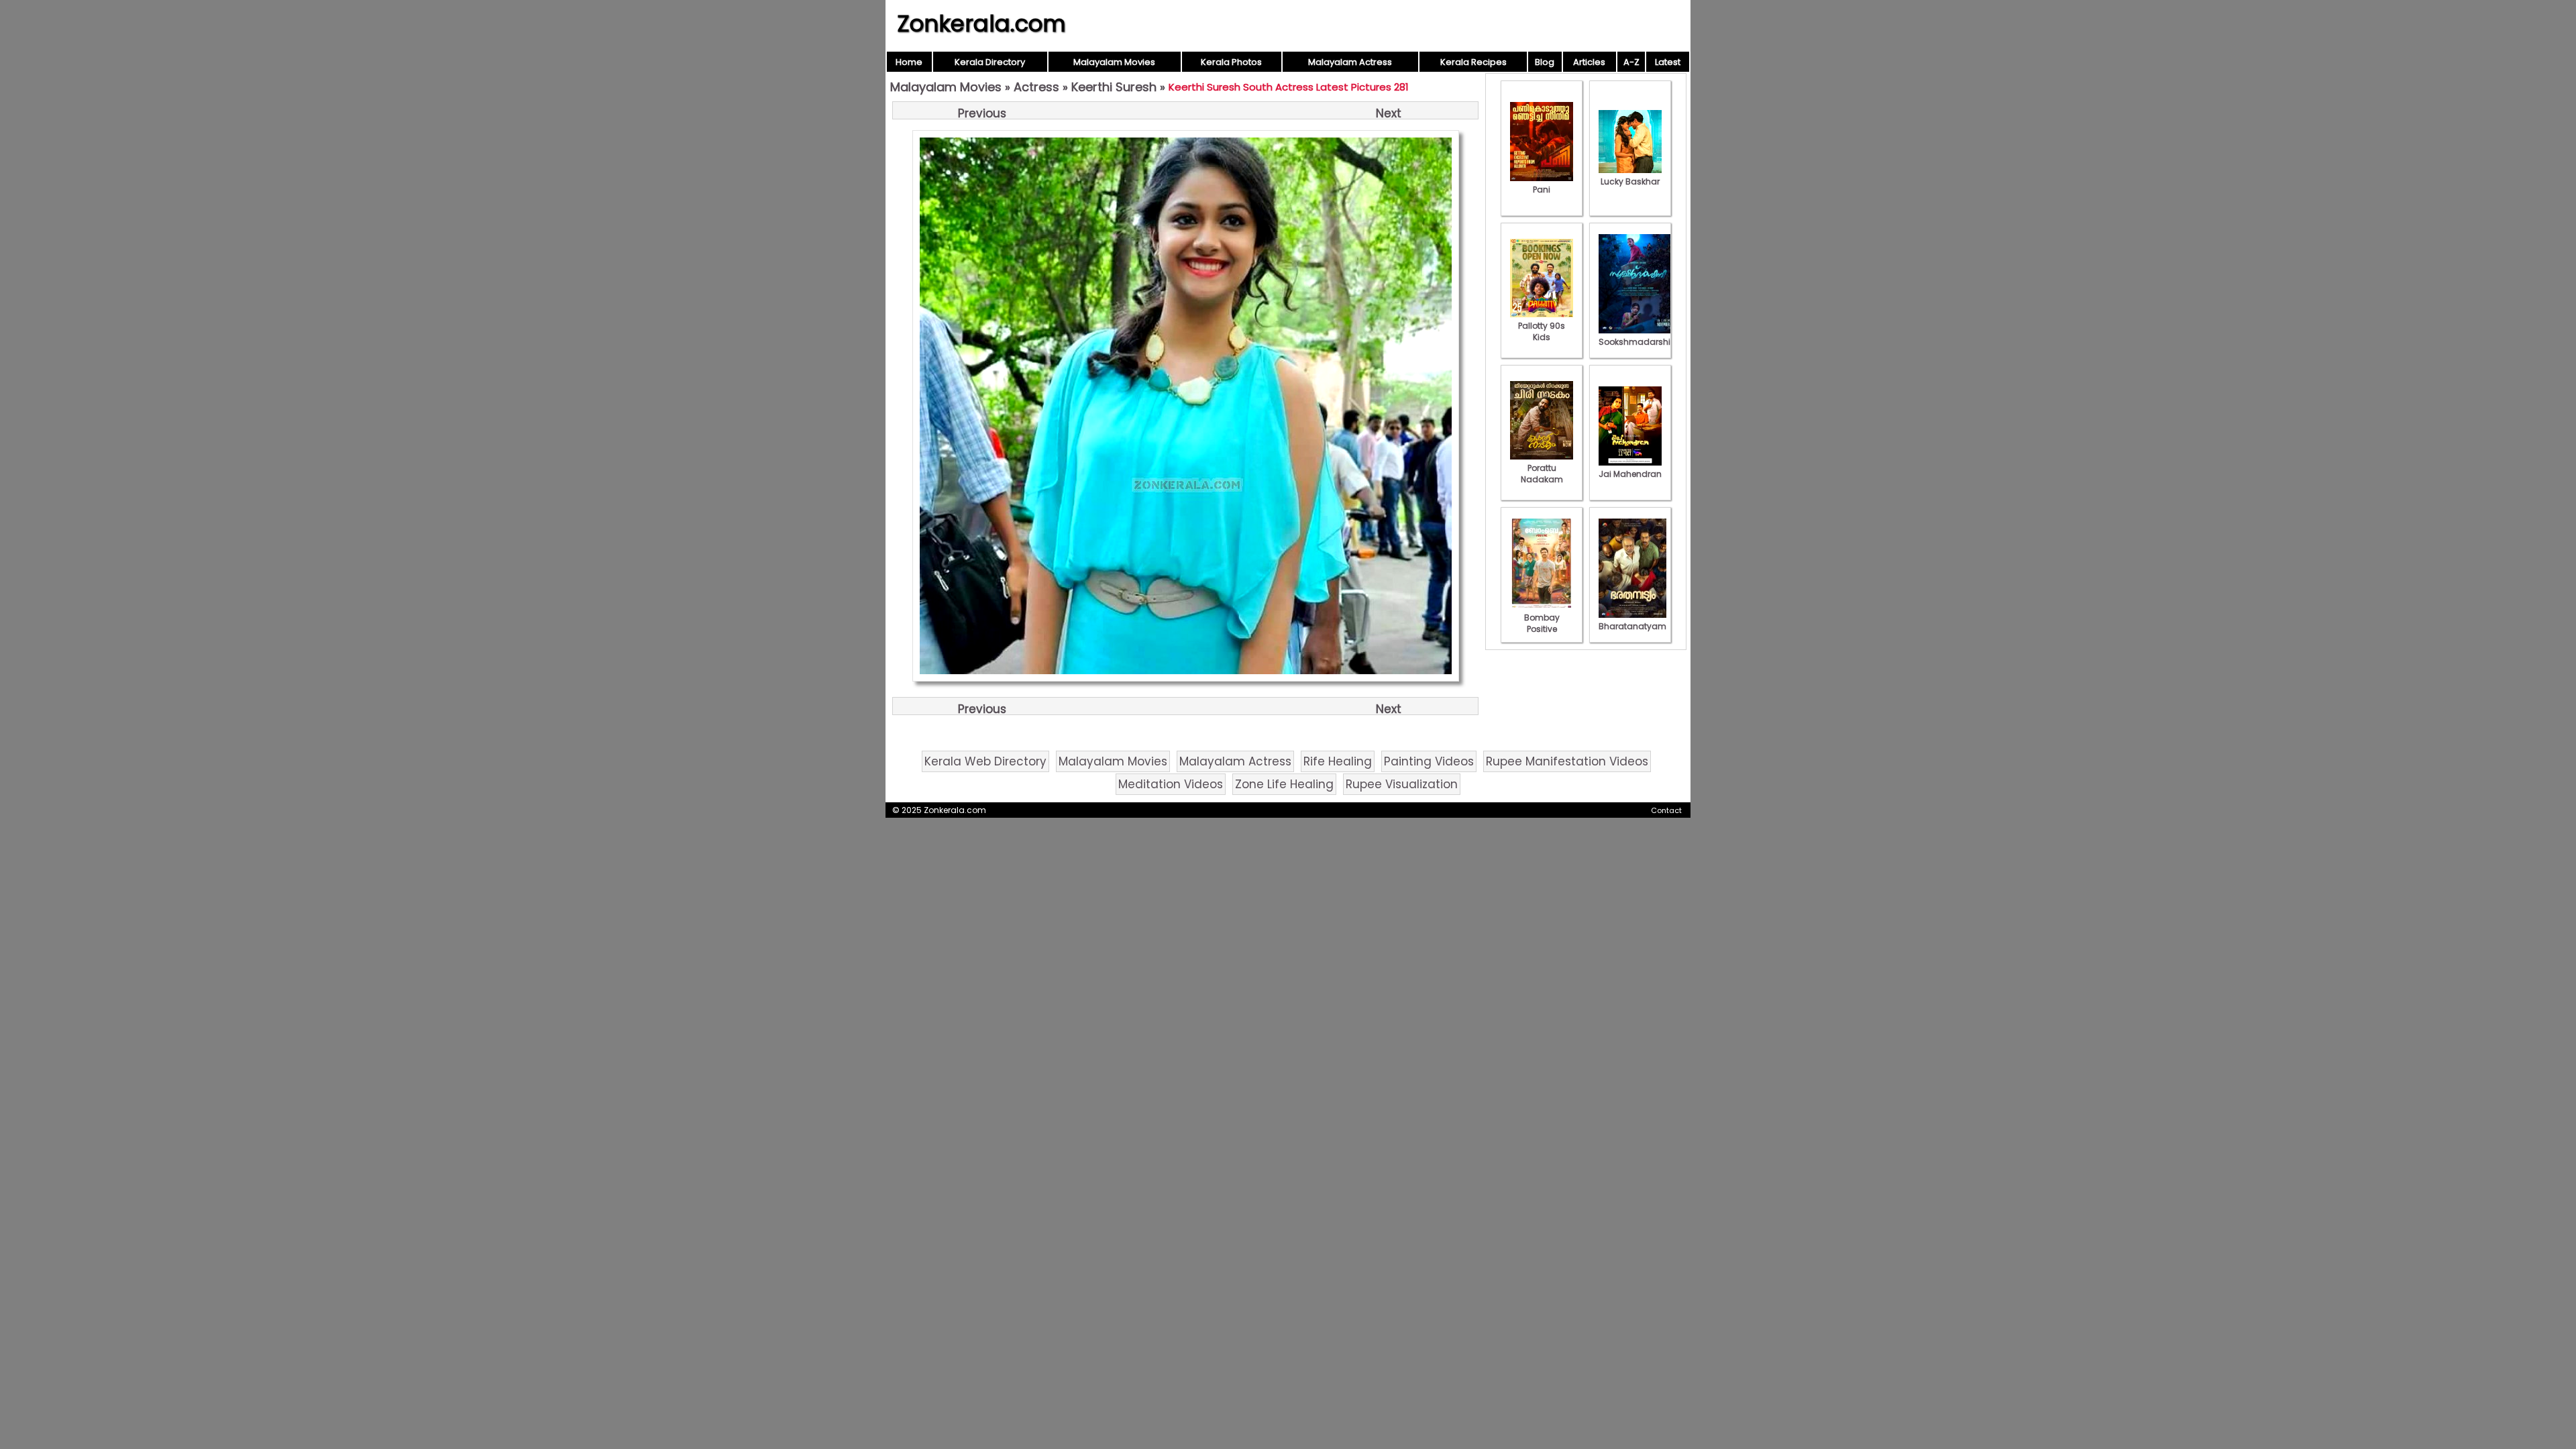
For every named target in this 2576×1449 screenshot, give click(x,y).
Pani (1542, 190)
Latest (1668, 62)
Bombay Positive (1542, 623)
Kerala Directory (990, 62)
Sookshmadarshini (1638, 342)
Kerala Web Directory (985, 761)
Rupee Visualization (1402, 784)
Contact (1666, 810)
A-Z (1631, 62)
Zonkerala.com (981, 23)
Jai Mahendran (1630, 474)
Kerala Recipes (1473, 62)
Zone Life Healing (1284, 784)
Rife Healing (1338, 761)
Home (909, 62)
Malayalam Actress (1350, 62)
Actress (1036, 87)
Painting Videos (1429, 761)
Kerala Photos (1231, 62)
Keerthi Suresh (1114, 87)
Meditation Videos (1171, 784)
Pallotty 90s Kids (1542, 331)
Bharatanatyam (1632, 626)
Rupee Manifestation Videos (1567, 761)
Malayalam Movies (1114, 62)
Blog (1545, 62)
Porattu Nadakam (1542, 474)
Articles (1589, 62)
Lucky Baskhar (1630, 181)
